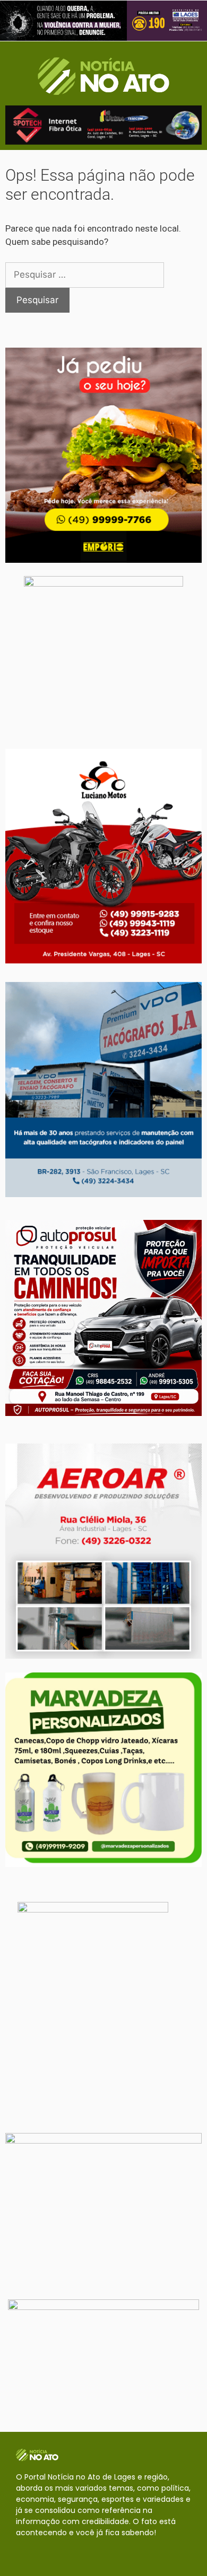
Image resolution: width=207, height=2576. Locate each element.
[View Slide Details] (103, 21)
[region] (103, 21)
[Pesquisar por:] (85, 275)
